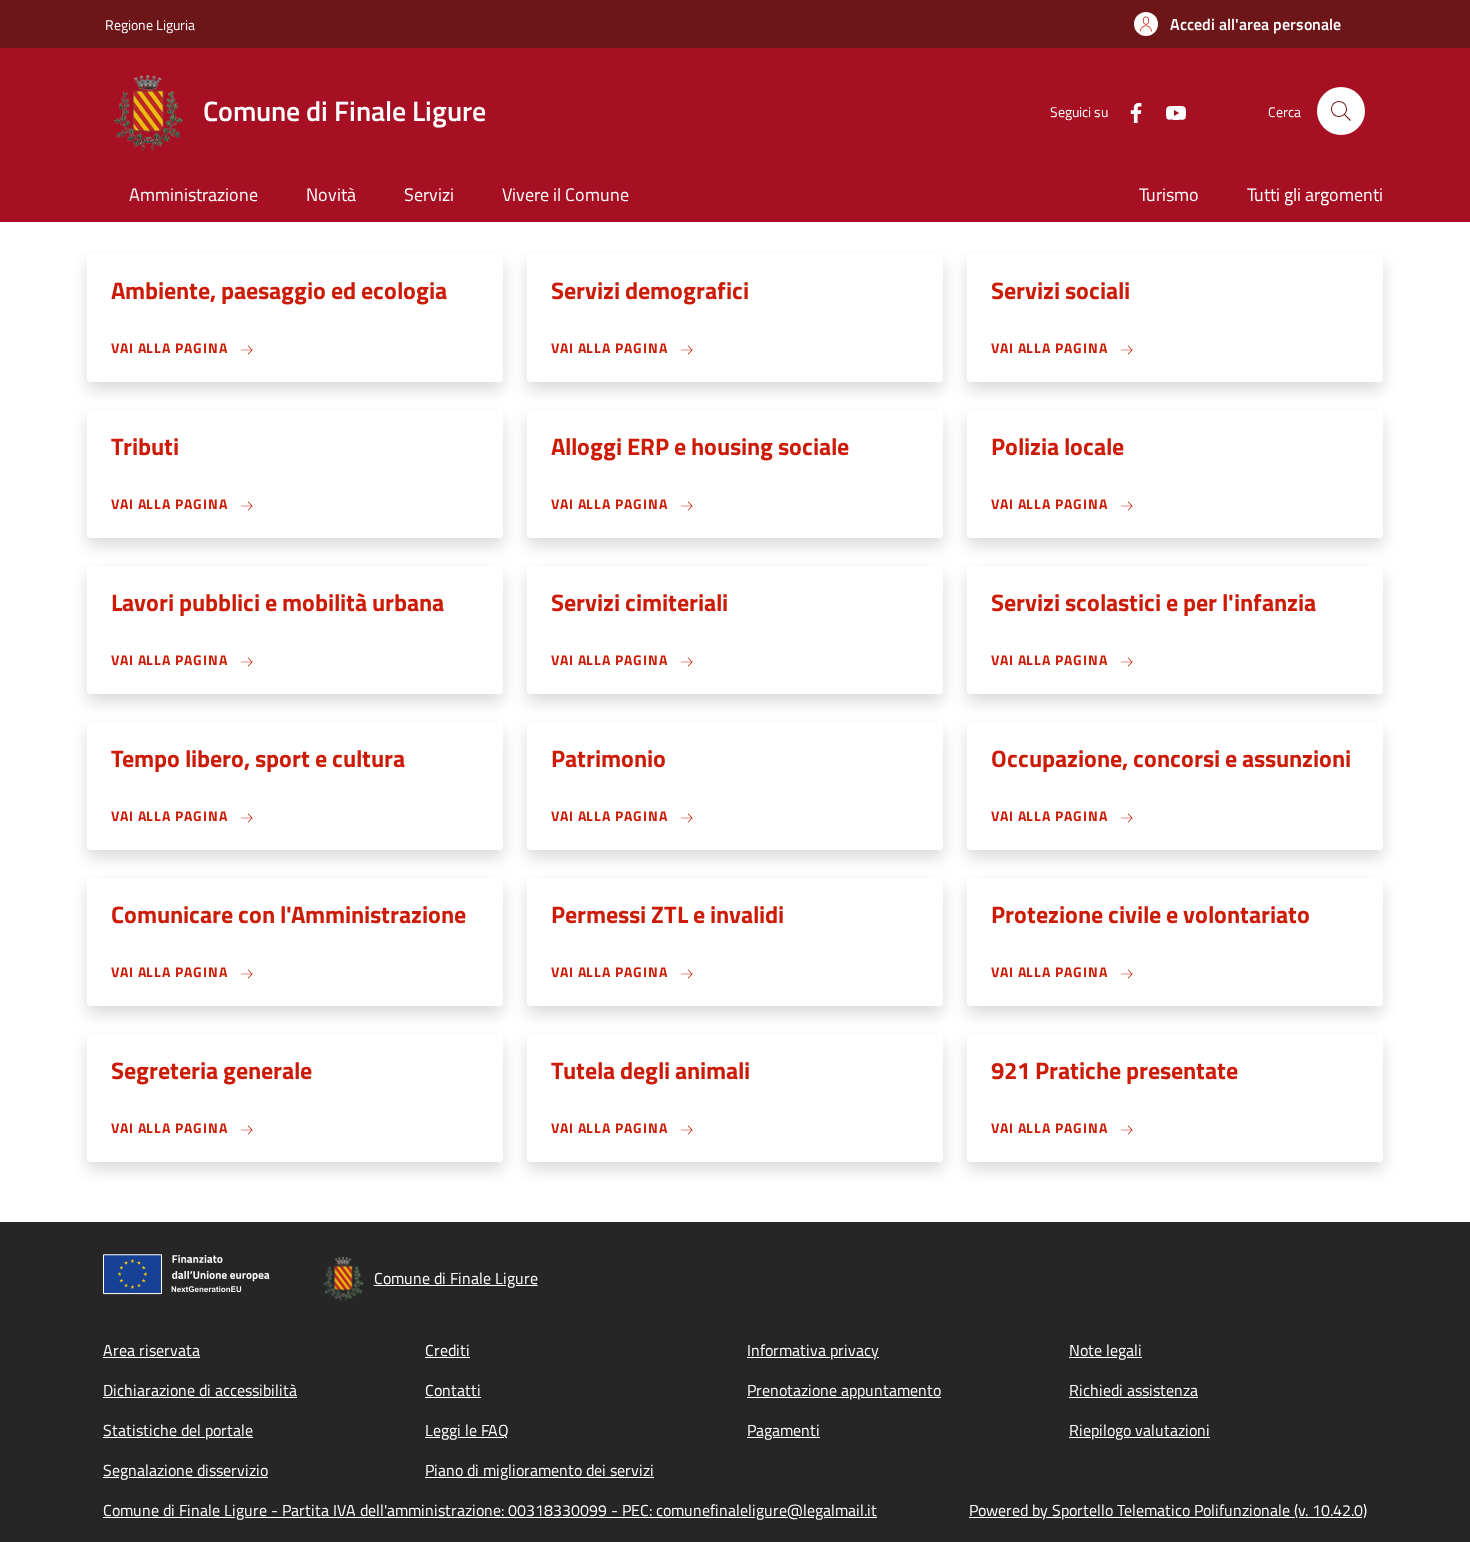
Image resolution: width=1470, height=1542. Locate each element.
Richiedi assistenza (1133, 1390)
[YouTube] (1168, 110)
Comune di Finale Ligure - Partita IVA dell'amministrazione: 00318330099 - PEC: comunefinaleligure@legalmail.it (490, 1510)
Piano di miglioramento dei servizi (539, 1470)
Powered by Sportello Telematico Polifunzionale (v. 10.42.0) (1168, 1510)
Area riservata (151, 1350)
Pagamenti (783, 1430)
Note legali (1105, 1350)
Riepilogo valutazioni (1139, 1430)
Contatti (453, 1390)
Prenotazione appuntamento (844, 1390)
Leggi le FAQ (467, 1430)
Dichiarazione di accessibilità (200, 1390)
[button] (1237, 24)
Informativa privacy (813, 1350)
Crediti (447, 1350)
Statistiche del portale (178, 1430)
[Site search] (1341, 111)
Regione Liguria (150, 24)
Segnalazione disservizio (185, 1470)
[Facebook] (1128, 110)
